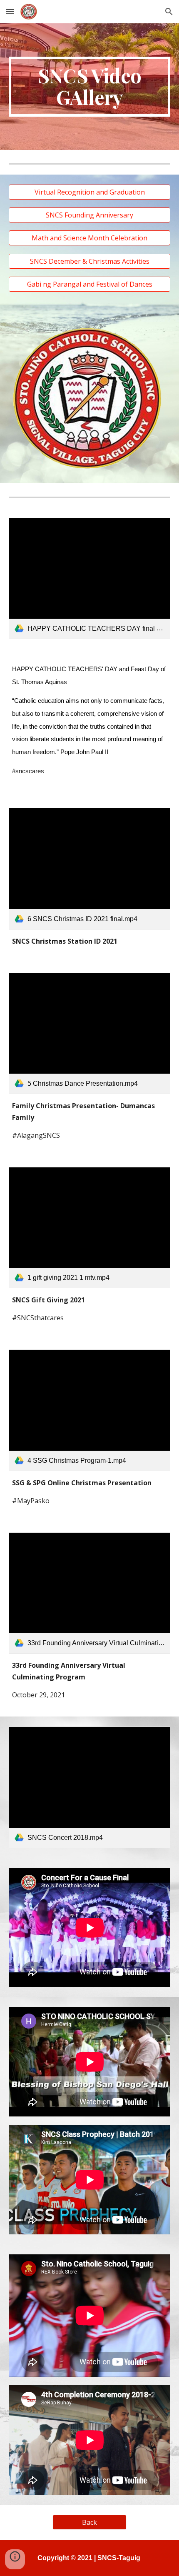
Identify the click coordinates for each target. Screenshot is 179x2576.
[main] (90, 87)
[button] (10, 11)
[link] (90, 578)
